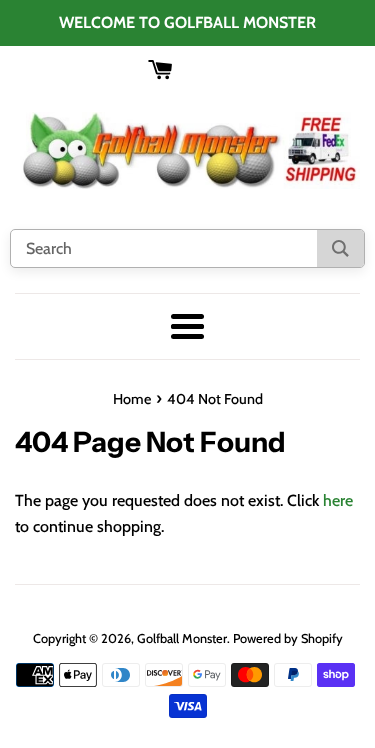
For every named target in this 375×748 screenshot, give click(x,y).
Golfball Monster (182, 638)
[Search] (340, 248)
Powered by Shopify (288, 638)
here (338, 500)
